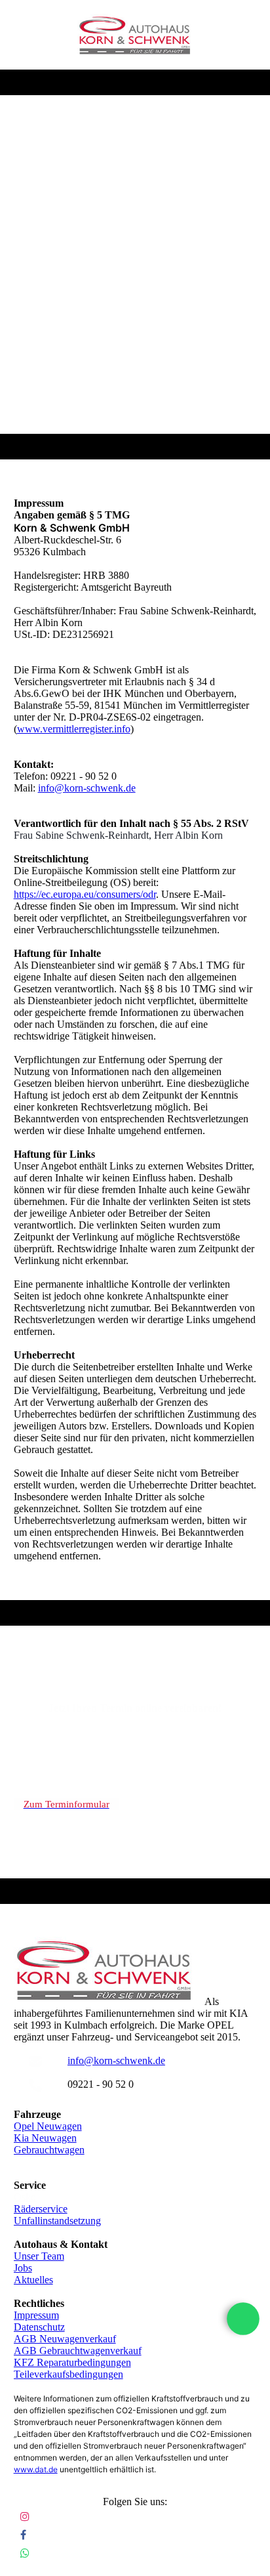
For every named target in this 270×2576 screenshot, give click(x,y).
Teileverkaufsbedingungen (68, 2374)
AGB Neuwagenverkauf (65, 2339)
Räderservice (41, 2209)
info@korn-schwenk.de (87, 788)
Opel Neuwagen (48, 2126)
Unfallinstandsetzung (57, 2221)
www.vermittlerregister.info (74, 729)
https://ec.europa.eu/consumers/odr (85, 894)
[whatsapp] (243, 2319)
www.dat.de (36, 2469)
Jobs (23, 2268)
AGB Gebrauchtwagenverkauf (78, 2351)
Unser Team (39, 2256)
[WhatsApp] (25, 2553)
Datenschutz (39, 2327)
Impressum (36, 2315)
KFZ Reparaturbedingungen (72, 2362)
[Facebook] (23, 2535)
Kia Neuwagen (45, 2138)
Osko (25, 2197)
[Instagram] (25, 2517)
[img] (135, 35)
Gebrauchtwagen (49, 2150)
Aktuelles (33, 2280)
